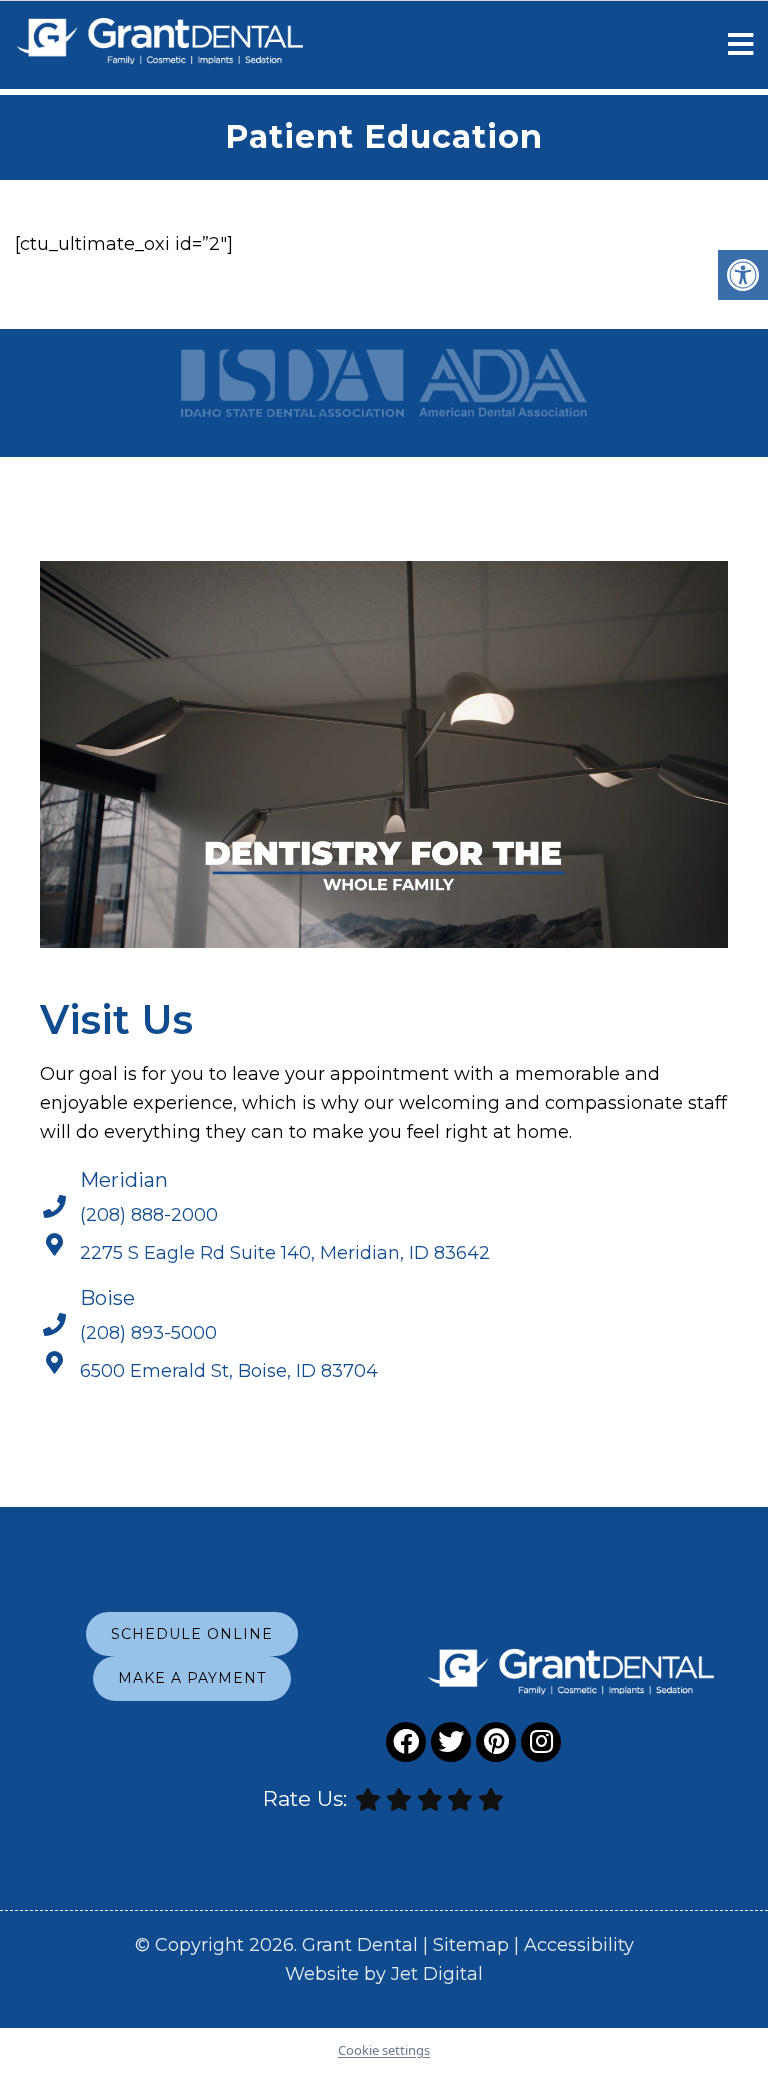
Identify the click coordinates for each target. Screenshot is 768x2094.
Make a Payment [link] (192, 1678)
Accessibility (579, 1945)
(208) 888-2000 (149, 1215)
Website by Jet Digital (384, 1974)
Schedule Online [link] (192, 1634)
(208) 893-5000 (148, 1333)
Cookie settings (384, 2050)
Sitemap (471, 1945)
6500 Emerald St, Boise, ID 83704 (229, 1371)
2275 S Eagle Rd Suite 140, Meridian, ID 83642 (285, 1253)
